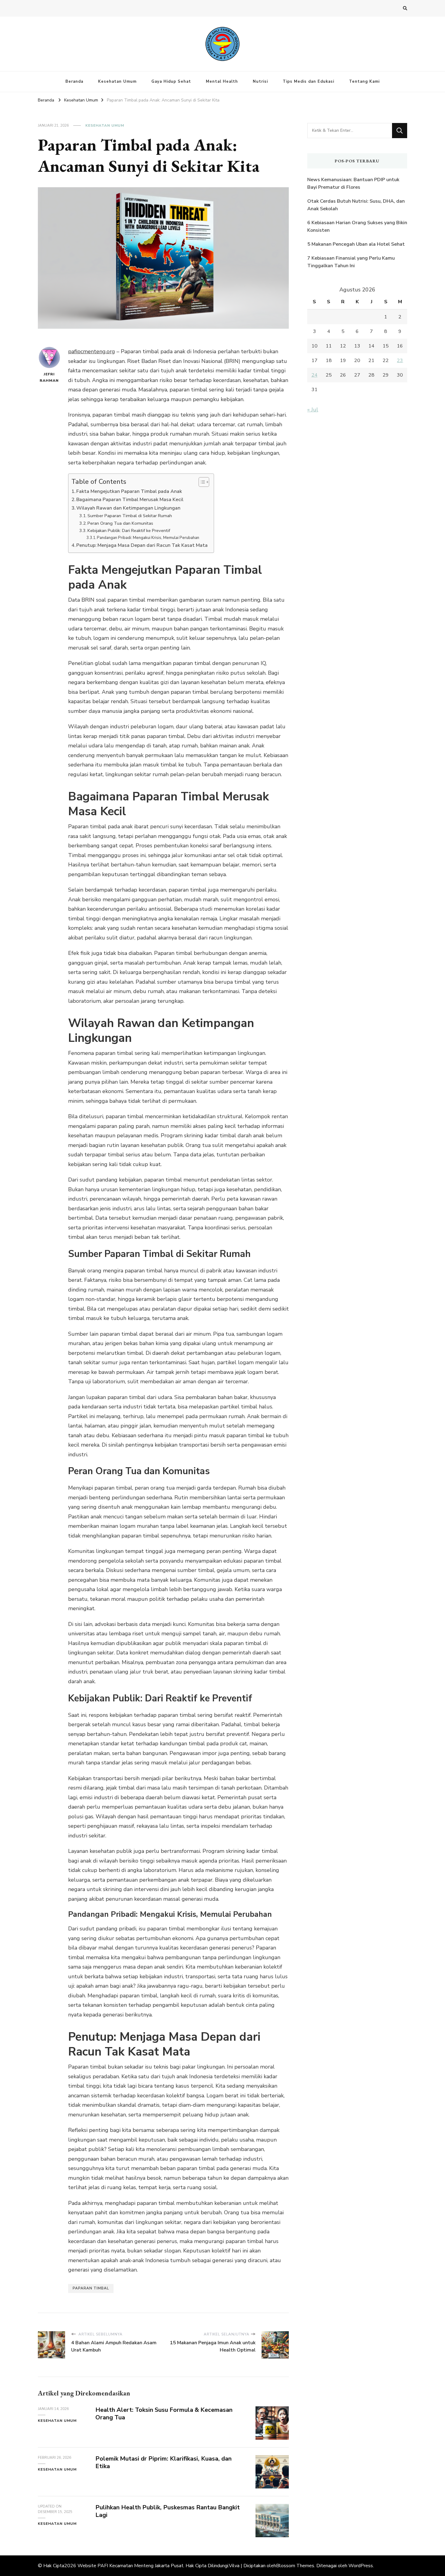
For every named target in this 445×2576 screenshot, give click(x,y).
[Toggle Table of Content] (201, 482)
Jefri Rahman (49, 377)
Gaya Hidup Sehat (171, 81)
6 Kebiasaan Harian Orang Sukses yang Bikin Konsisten (357, 227)
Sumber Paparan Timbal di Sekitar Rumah (130, 516)
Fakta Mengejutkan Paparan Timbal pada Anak (129, 491)
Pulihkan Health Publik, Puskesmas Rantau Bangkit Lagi (168, 2511)
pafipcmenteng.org (92, 351)
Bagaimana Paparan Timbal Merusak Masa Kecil (130, 500)
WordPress (361, 2566)
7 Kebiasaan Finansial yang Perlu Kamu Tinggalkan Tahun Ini (351, 262)
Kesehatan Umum (117, 81)
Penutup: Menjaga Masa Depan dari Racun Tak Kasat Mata (142, 545)
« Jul (313, 410)
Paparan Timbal (91, 2288)
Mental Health (222, 81)
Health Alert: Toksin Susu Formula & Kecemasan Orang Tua (164, 2414)
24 (315, 375)
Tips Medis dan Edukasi (308, 81)
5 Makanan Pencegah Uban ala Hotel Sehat (356, 244)
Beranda (74, 81)
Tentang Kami (364, 81)
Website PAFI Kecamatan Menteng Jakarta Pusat (130, 2566)
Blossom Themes (295, 2566)
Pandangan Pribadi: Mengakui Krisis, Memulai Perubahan (148, 538)
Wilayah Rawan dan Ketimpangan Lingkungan (128, 508)
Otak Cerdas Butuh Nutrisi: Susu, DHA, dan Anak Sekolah (356, 205)
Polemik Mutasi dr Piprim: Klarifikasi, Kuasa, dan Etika (163, 2462)
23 (400, 361)
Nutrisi (260, 81)
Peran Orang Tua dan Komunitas (120, 523)
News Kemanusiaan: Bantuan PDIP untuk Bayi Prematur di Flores (353, 184)
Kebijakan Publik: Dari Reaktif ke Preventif (129, 530)
